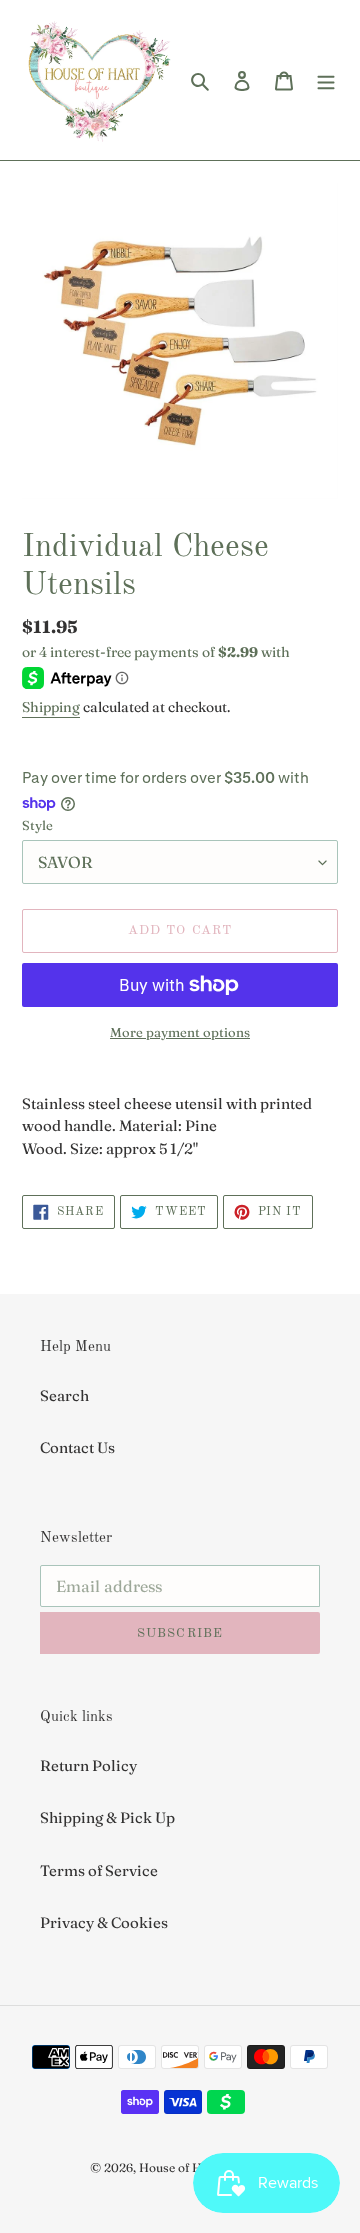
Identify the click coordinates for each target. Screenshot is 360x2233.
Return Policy (88, 1765)
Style (37, 825)
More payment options (180, 1032)
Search (64, 1395)
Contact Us (77, 1447)
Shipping (51, 707)
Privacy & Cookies (104, 1922)
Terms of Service (99, 1870)
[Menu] (326, 80)
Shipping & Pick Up (107, 1817)
